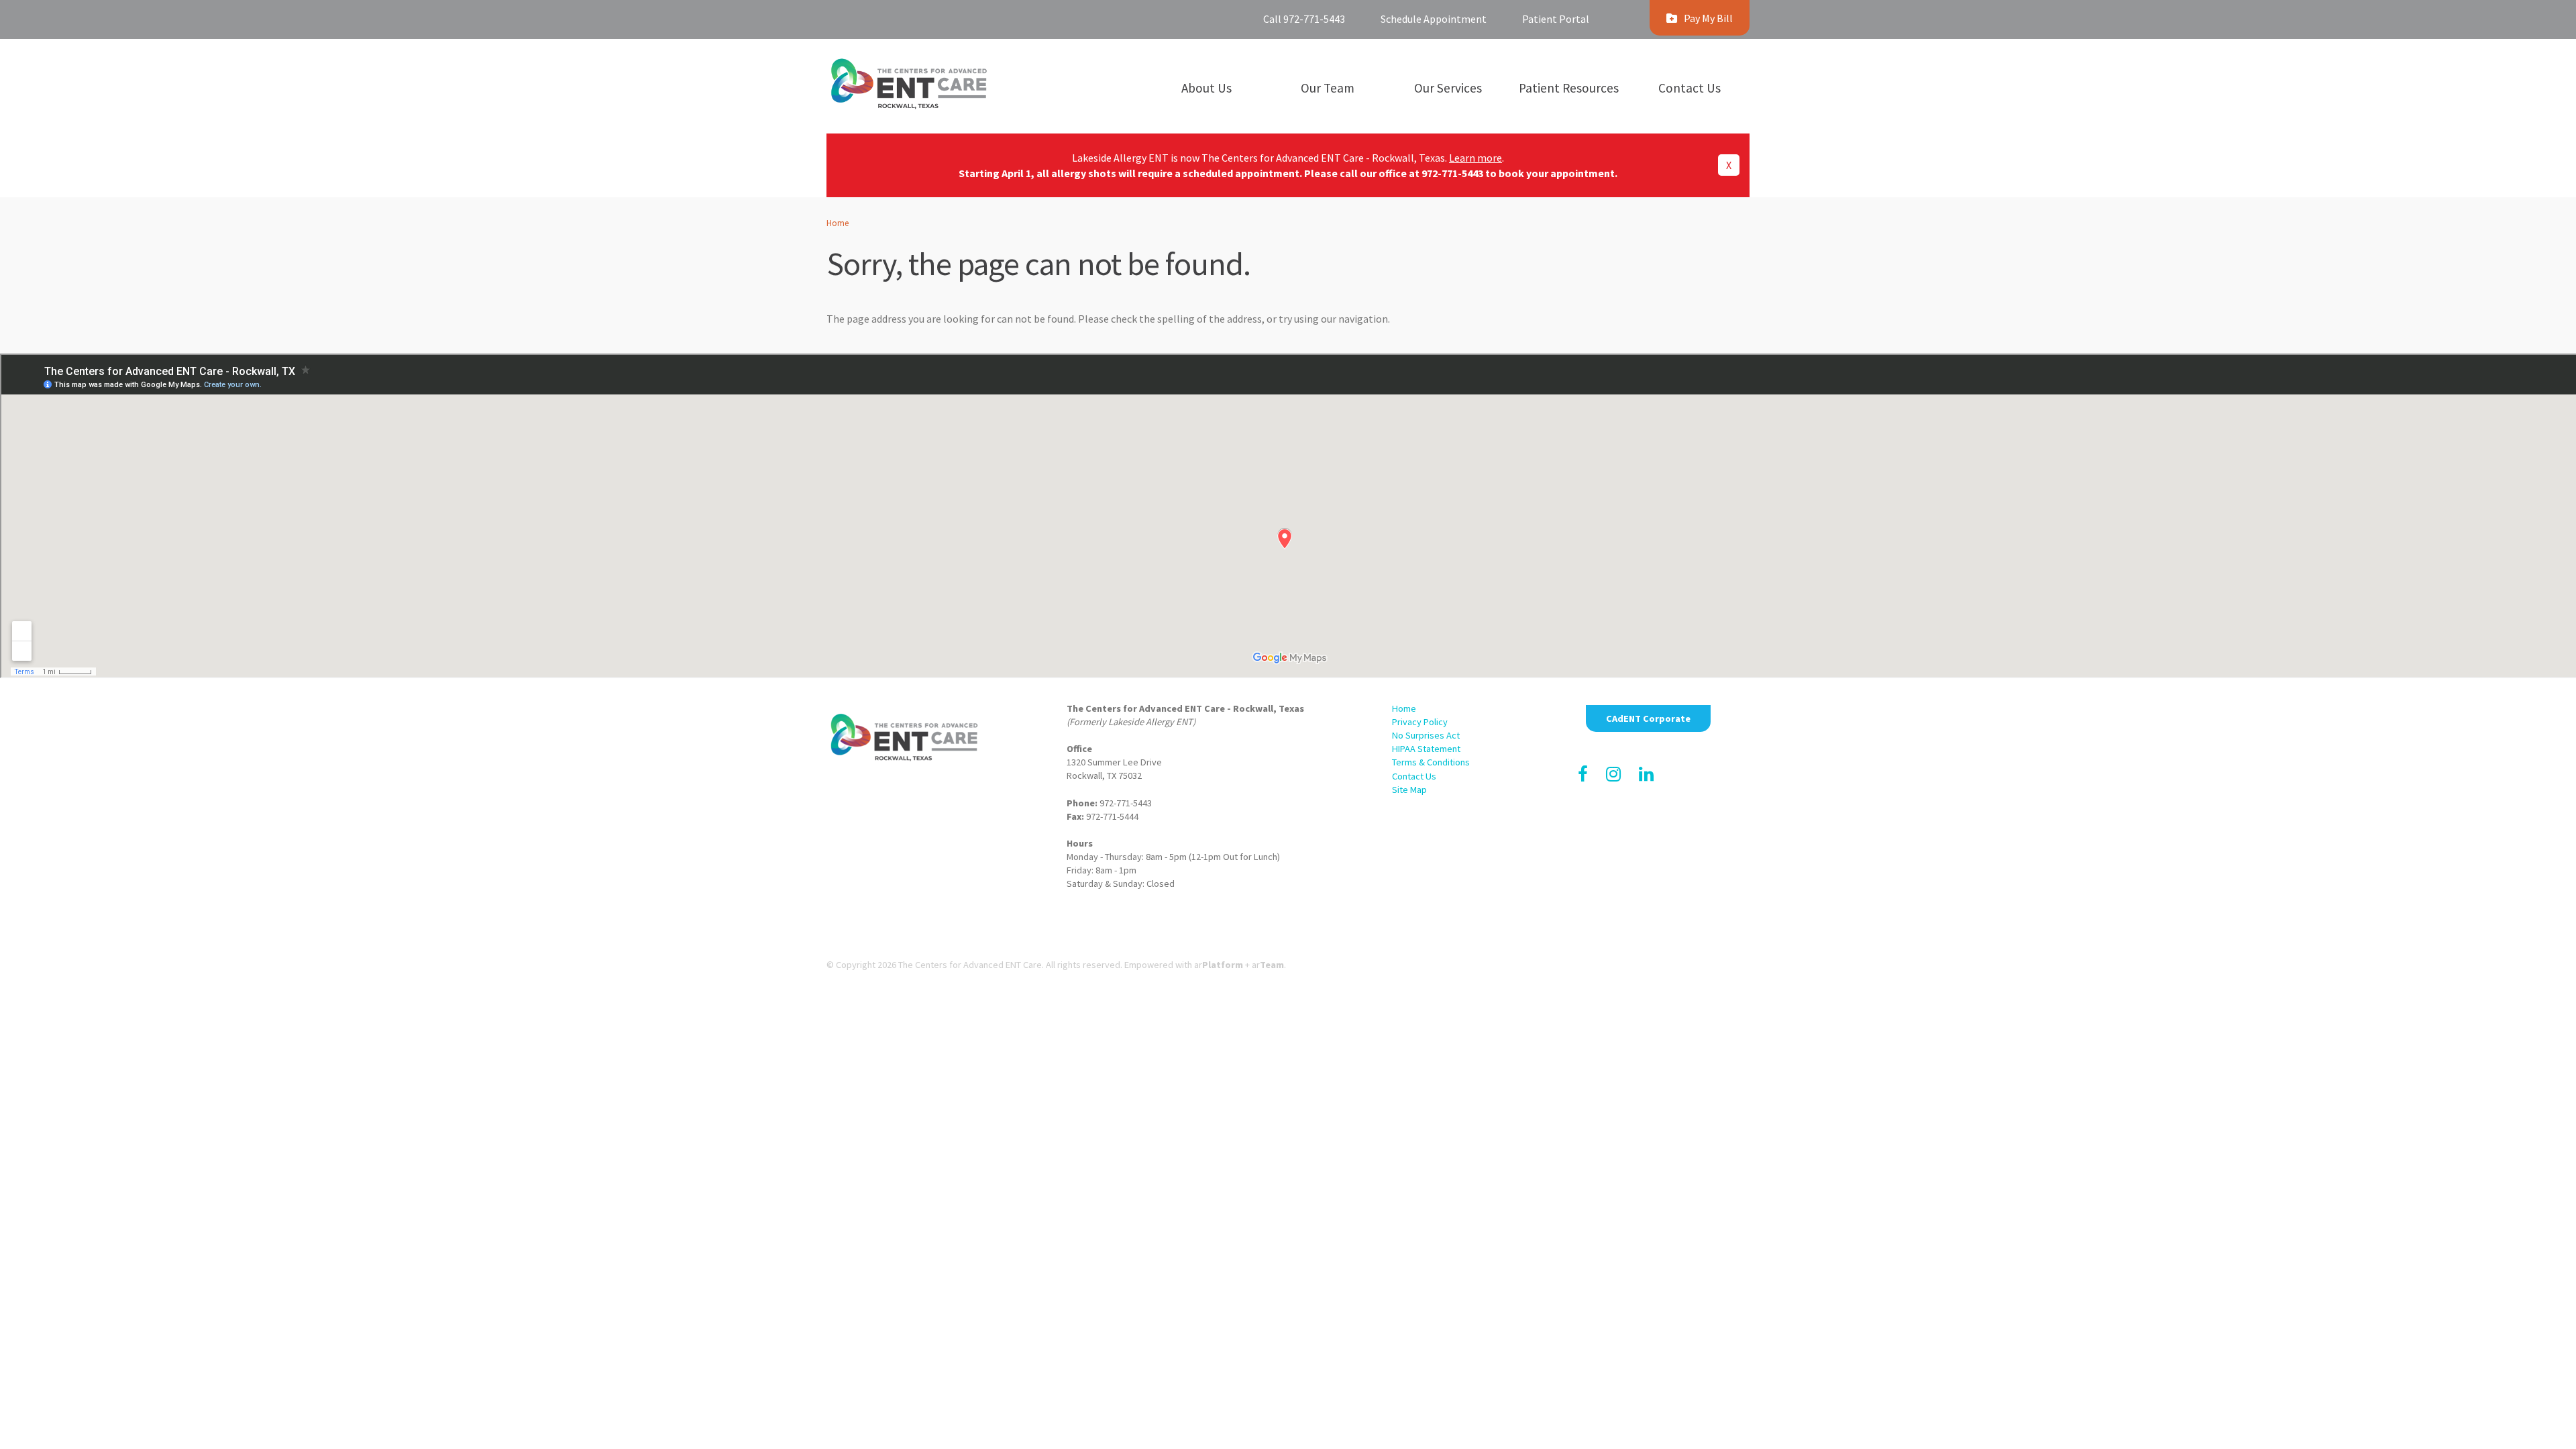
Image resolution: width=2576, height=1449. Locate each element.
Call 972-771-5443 (1304, 19)
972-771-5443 (1452, 173)
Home (838, 223)
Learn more (1475, 158)
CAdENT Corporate (1648, 718)
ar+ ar (1239, 965)
